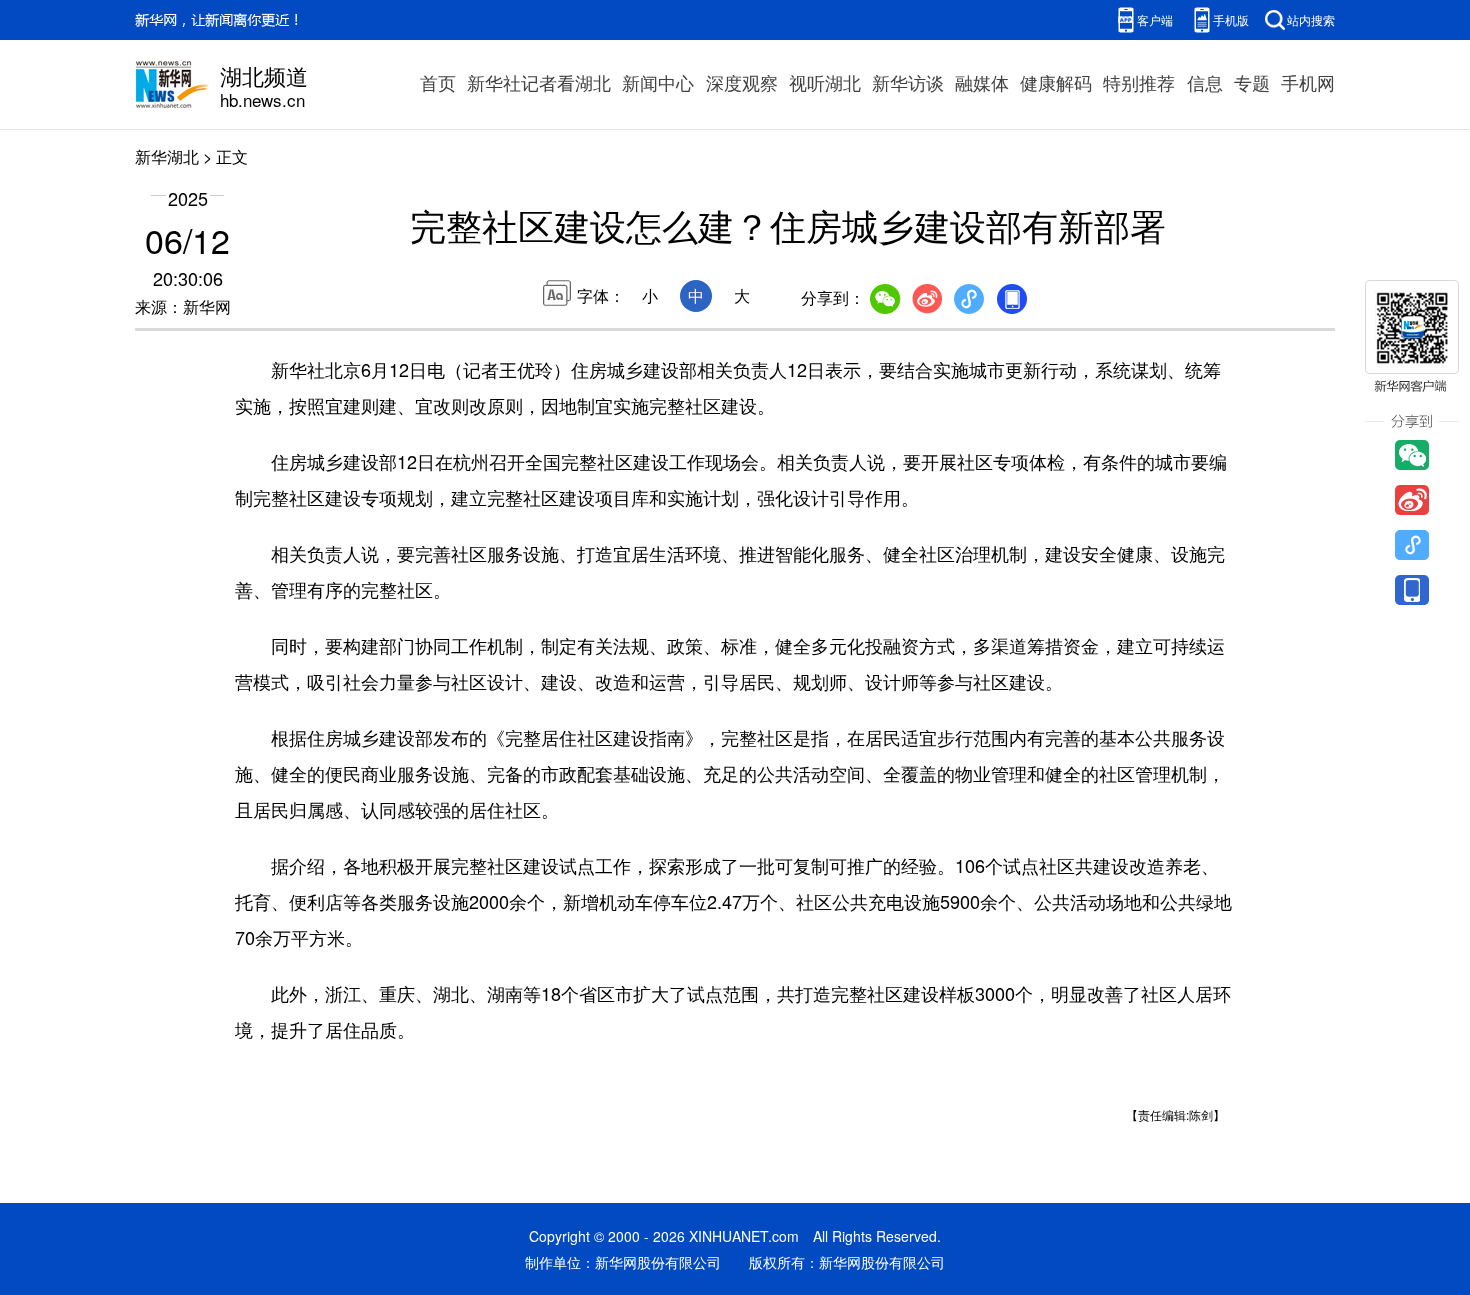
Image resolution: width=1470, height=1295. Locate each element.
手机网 (1308, 82)
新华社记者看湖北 (539, 82)
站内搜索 (1311, 19)
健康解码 (1056, 82)
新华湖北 (167, 156)
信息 (1205, 82)
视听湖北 (825, 82)
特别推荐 (1139, 82)
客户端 (1155, 19)
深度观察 (742, 82)
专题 (1252, 82)
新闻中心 (658, 82)
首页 (438, 82)
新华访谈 (908, 82)
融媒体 (982, 82)
